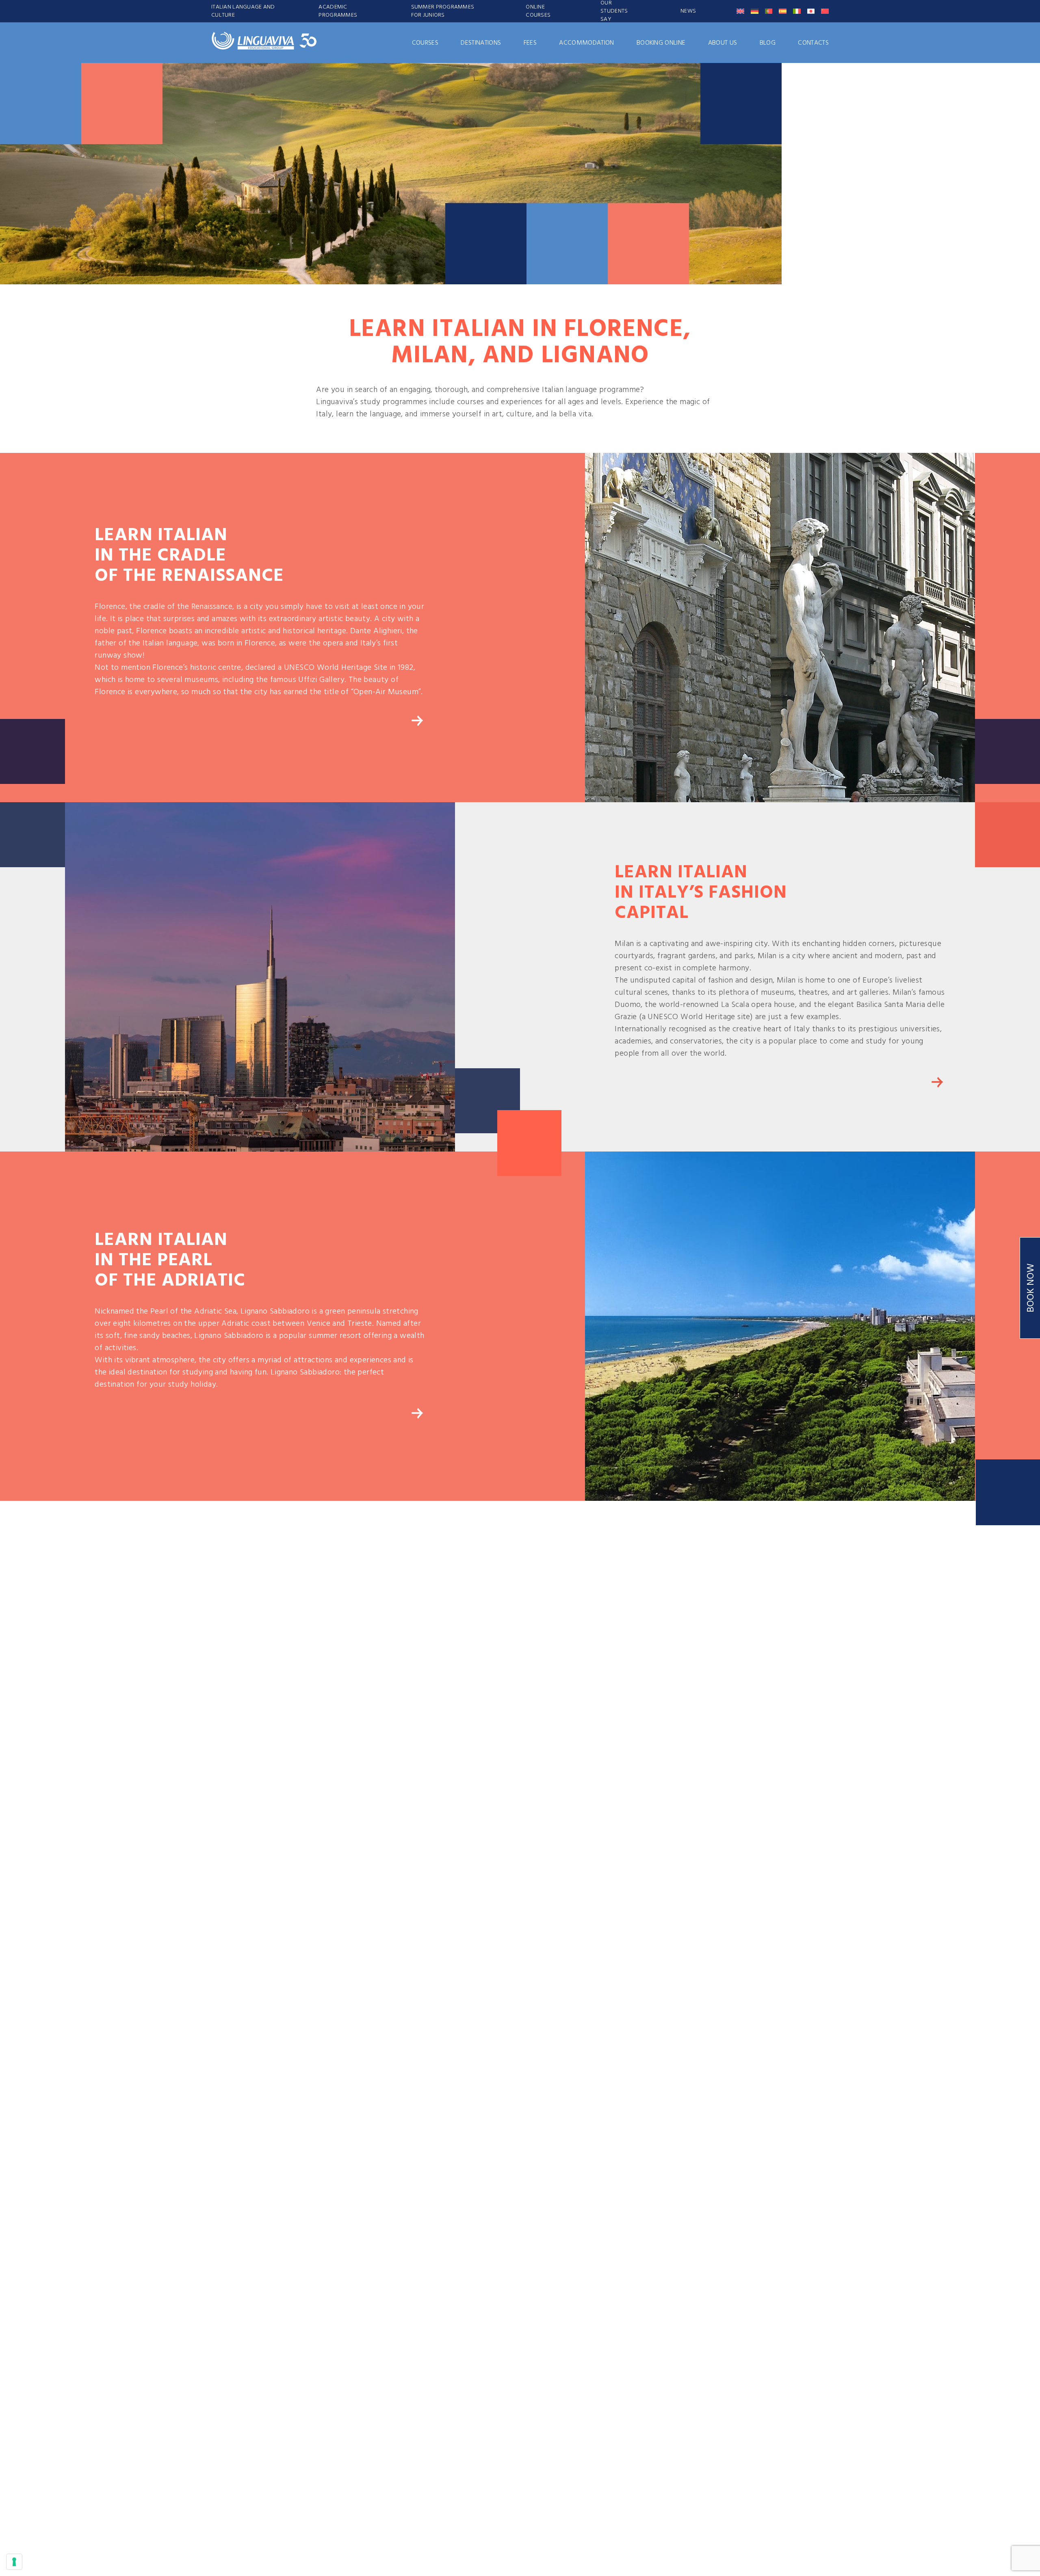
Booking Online (661, 43)
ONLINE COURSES (538, 11)
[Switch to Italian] (797, 11)
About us (723, 43)
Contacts (813, 43)
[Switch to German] (755, 11)
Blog (768, 43)
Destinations (481, 43)
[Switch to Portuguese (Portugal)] (769, 11)
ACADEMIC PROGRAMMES (338, 11)
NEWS (688, 11)
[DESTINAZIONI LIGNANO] (417, 1413)
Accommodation (586, 43)
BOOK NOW (1031, 1288)
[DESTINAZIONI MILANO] (937, 1082)
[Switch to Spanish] (783, 11)
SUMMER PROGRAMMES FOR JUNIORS (443, 11)
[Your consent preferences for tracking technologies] (14, 2562)
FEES (530, 43)
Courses (425, 43)
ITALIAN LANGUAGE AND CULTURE (243, 11)
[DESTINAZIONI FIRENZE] (417, 721)
